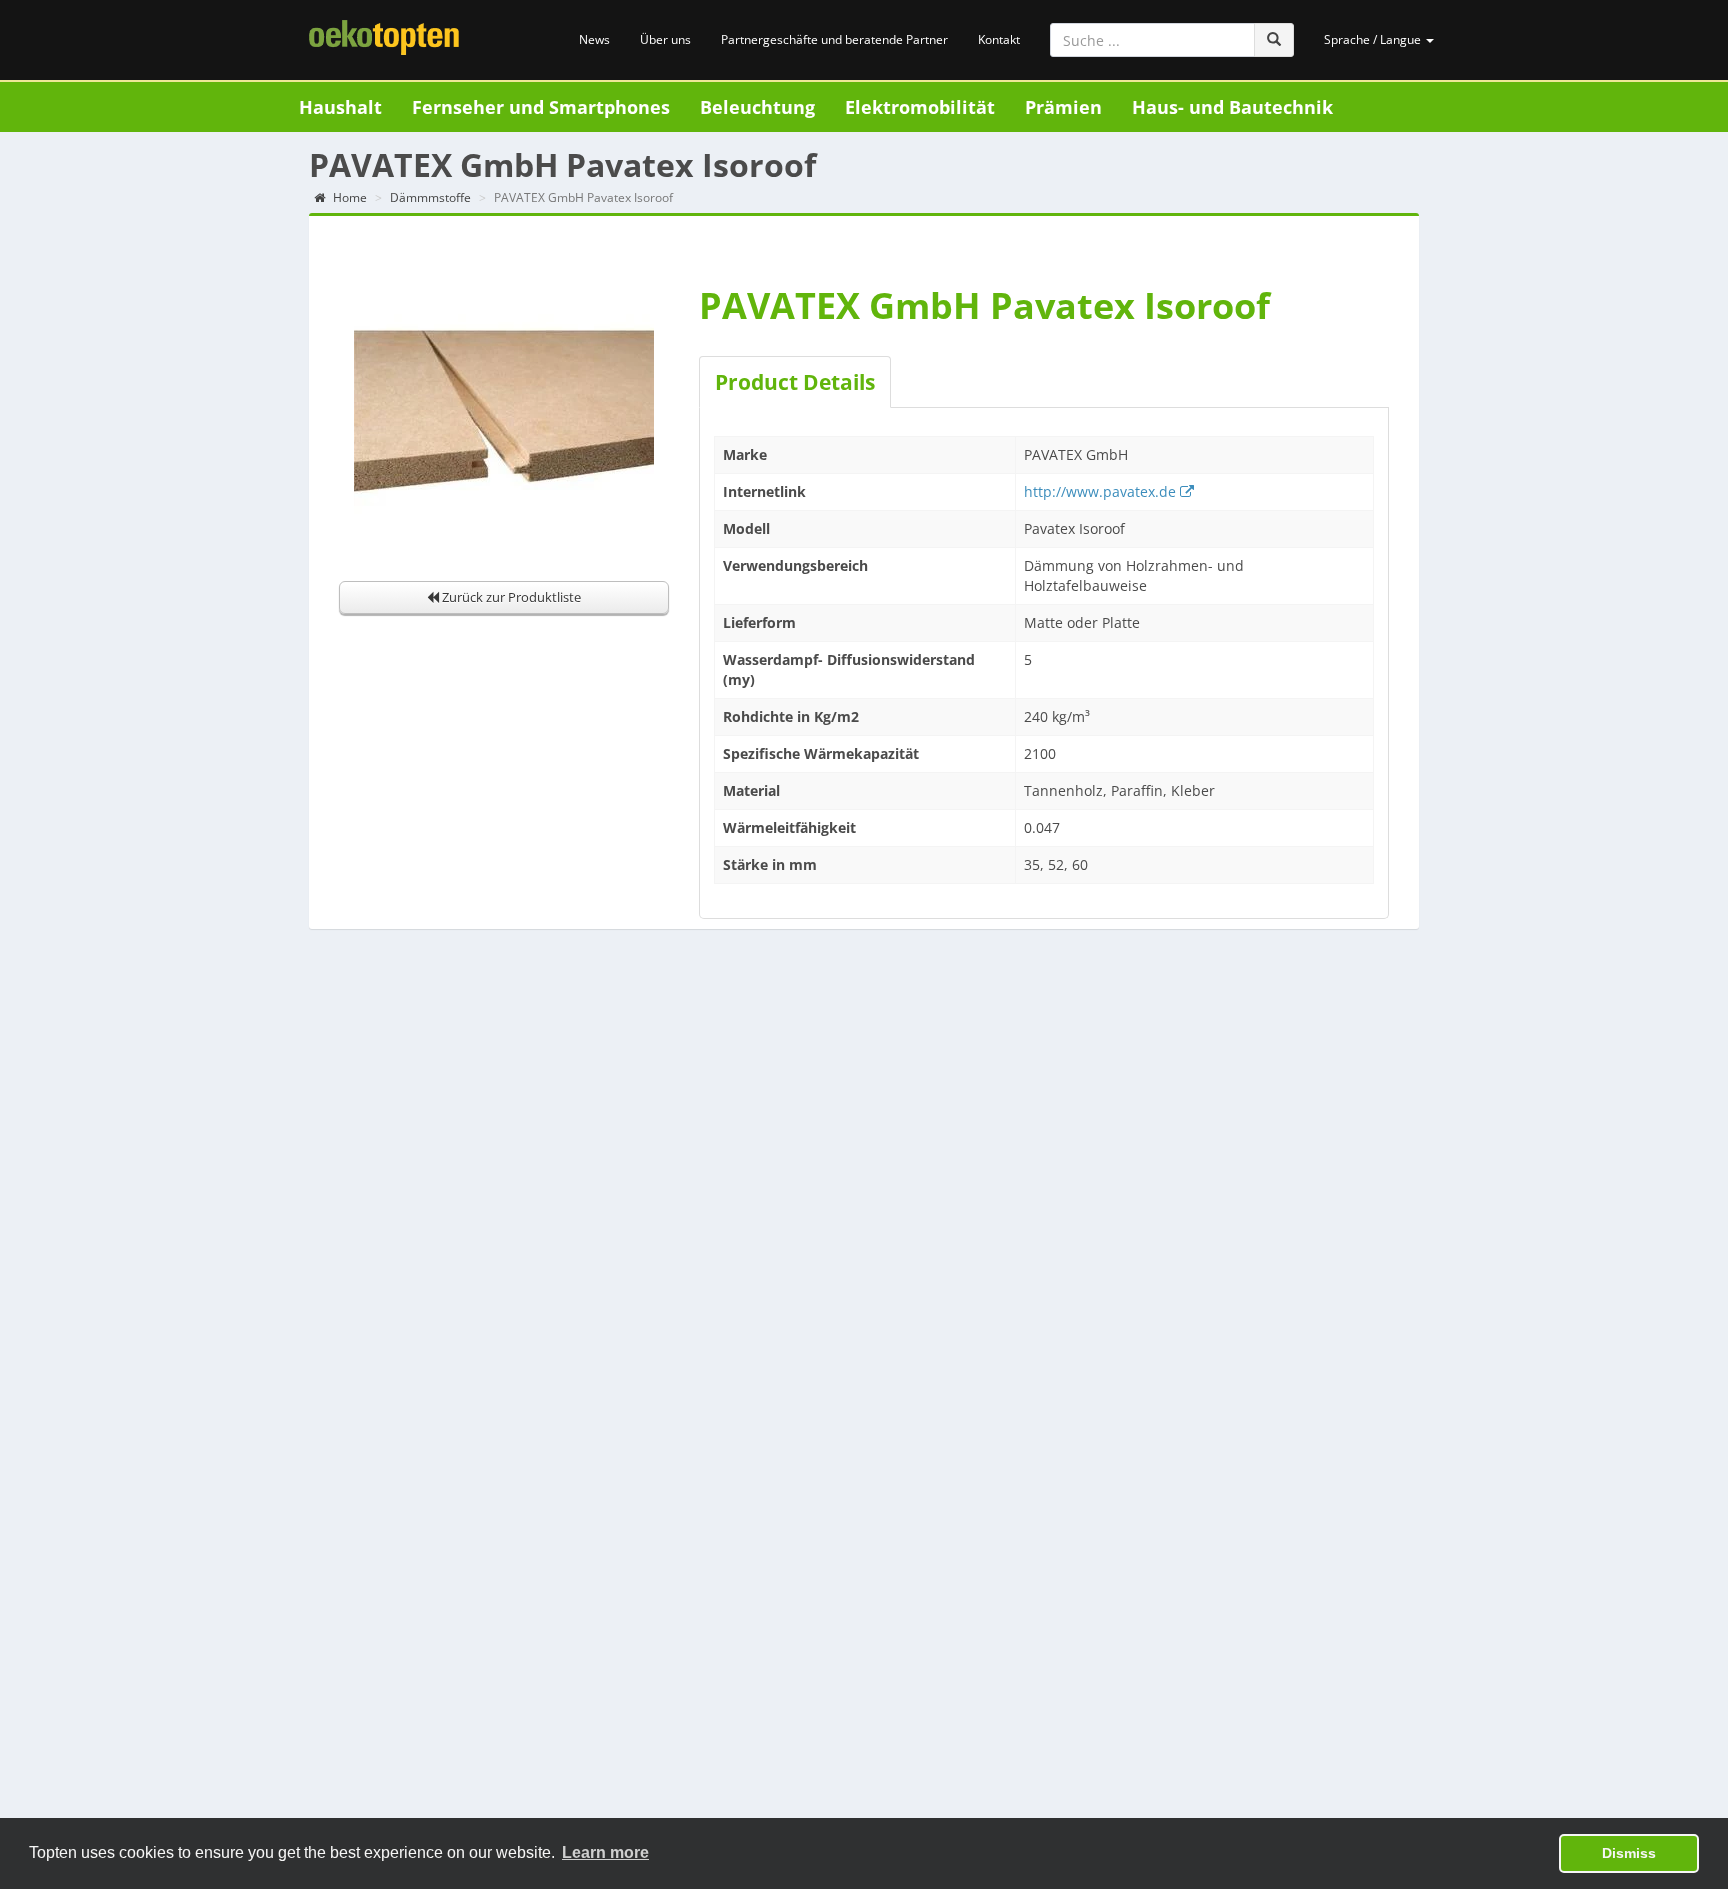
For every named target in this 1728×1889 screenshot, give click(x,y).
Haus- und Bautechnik (1232, 107)
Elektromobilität (920, 107)
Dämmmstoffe (430, 197)
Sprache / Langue (1374, 39)
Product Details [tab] (795, 382)
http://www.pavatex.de (1102, 491)
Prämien (1063, 107)
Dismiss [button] (1629, 1853)
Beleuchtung (757, 107)
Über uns (665, 39)
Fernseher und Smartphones (541, 107)
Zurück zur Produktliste (510, 597)
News (594, 39)
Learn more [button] (605, 1852)
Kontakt (999, 39)
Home (348, 197)
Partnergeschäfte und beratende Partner (834, 39)
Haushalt (340, 107)
